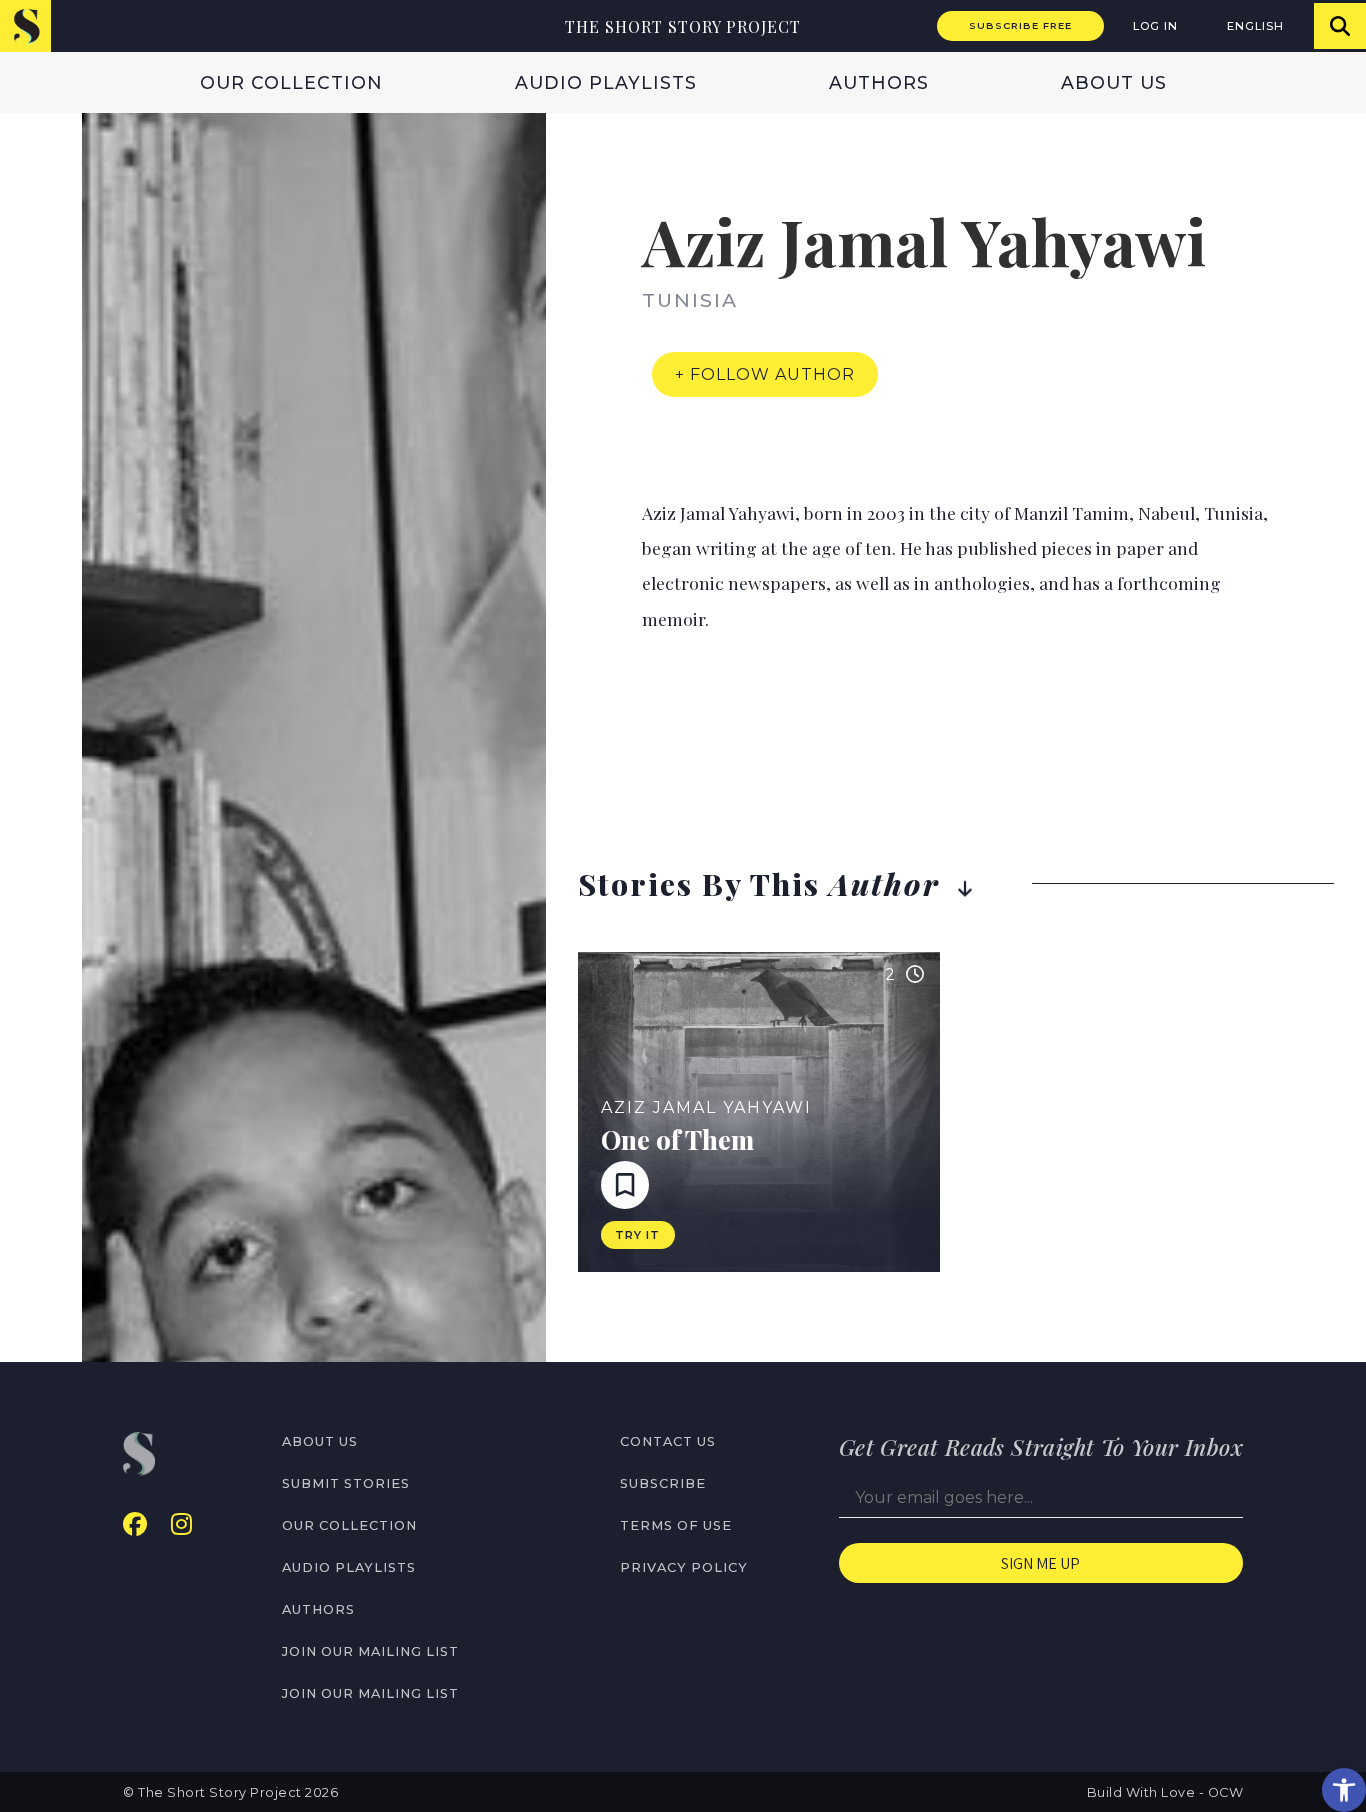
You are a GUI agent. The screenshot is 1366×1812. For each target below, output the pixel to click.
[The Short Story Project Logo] (25, 25)
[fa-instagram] (181, 1524)
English (1255, 26)
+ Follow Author (765, 374)
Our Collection (291, 82)
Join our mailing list (370, 1651)
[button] (1344, 1790)
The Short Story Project (683, 26)
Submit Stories (346, 1483)
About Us (1114, 82)
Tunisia (690, 300)
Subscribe (663, 1483)
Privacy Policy (684, 1567)
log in (1155, 26)
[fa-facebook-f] (135, 1524)
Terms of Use (676, 1525)
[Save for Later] (625, 1185)
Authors (879, 82)
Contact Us (668, 1441)
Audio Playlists (606, 82)
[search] (1340, 26)
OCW (1226, 1792)
